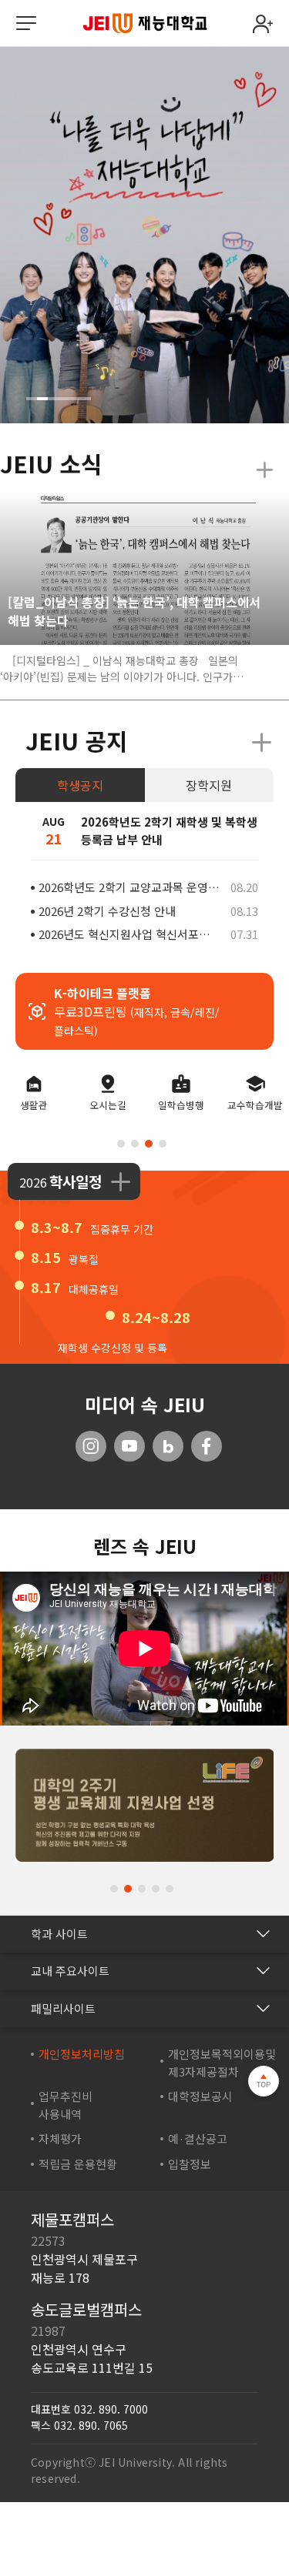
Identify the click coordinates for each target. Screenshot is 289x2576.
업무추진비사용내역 (66, 2104)
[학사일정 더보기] (120, 1181)
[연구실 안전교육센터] (144, 1803)
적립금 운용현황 (78, 2163)
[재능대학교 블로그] (168, 1446)
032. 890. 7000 (111, 2408)
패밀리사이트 (63, 2008)
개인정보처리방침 (82, 2053)
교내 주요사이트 (70, 1970)
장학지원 (209, 785)
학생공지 (80, 785)
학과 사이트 (59, 1933)
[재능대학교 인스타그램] (91, 1446)
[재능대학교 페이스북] (207, 1446)
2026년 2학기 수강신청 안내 (107, 911)
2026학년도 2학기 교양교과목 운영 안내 (129, 887)
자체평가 (60, 2138)
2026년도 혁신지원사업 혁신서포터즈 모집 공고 (129, 934)
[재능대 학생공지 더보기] (262, 743)
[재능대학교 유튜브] (129, 1446)
